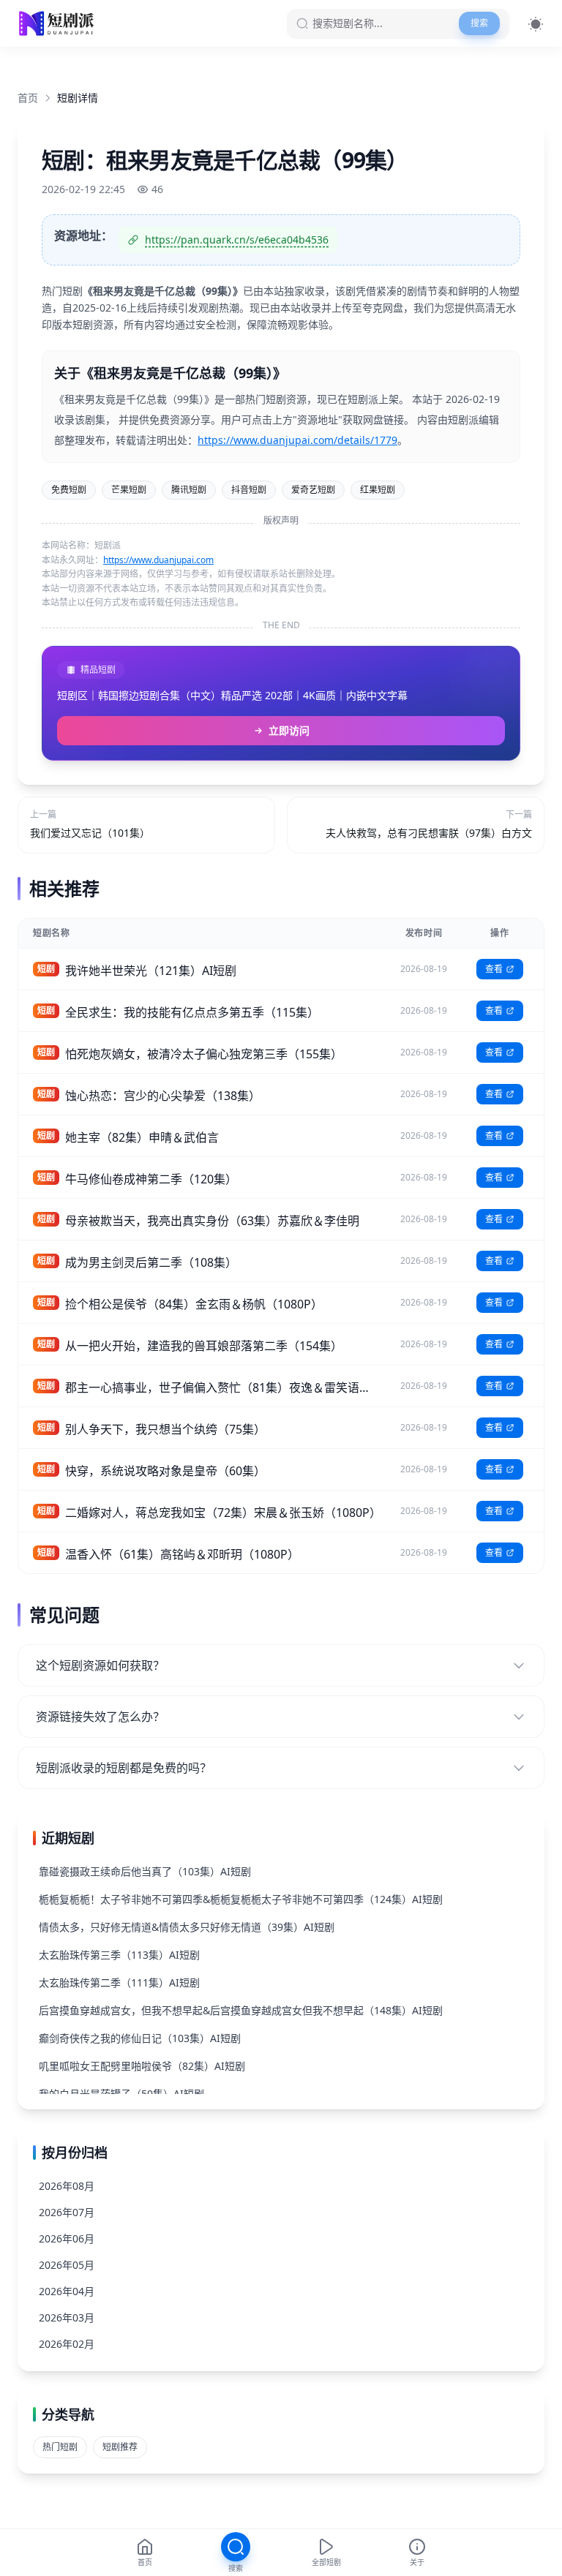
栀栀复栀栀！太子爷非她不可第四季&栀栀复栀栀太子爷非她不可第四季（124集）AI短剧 (241, 1899)
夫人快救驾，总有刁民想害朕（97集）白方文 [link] (429, 833)
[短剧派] (58, 23)
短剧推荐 (120, 2447)
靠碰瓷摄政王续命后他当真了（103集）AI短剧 (145, 1871)
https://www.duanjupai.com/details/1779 (297, 440)
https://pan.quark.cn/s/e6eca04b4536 (237, 240)
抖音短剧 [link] (249, 490)
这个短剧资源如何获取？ (100, 1665)
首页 (28, 98)
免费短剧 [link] (69, 490)
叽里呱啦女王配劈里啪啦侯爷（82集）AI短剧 (142, 2066)
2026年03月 (67, 2317)
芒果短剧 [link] (129, 490)
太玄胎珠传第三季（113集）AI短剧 (119, 1955)
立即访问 (289, 730)
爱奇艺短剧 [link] (313, 490)
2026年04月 (67, 2291)
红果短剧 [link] (378, 490)
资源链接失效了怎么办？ (100, 1717)
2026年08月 (67, 2186)
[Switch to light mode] (536, 24)
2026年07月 (67, 2212)
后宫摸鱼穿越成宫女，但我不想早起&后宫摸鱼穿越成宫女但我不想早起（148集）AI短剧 (241, 2010)
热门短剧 (60, 2447)
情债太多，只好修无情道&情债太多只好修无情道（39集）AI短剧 (187, 1927)
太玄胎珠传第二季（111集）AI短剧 (119, 1982)
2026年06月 (67, 2238)
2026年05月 (67, 2265)
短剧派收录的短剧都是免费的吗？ (124, 1768)
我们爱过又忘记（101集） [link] (90, 833)
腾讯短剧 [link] (189, 490)
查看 (494, 969)
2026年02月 (67, 2344)
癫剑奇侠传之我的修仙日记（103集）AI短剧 (140, 2038)
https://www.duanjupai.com (158, 560)
